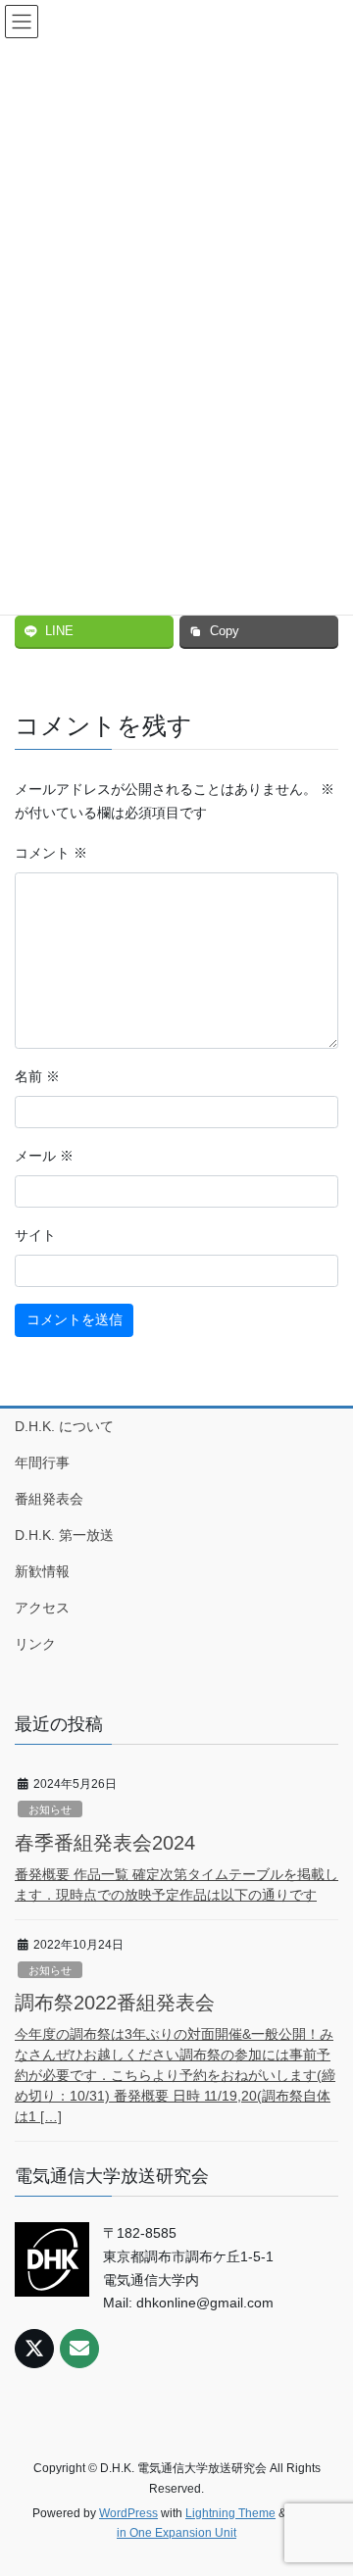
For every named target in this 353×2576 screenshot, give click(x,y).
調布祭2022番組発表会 (115, 2003)
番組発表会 (49, 1499)
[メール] (79, 2349)
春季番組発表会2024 (105, 1843)
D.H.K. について (64, 1426)
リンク (35, 1644)
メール (44, 1156)
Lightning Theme (230, 2513)
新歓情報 (42, 1571)
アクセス (42, 1608)
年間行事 (42, 1462)
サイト (35, 1235)
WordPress (128, 2513)
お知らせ (50, 1809)
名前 (37, 1076)
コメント (51, 853)
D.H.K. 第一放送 (64, 1535)
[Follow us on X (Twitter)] (34, 2349)
